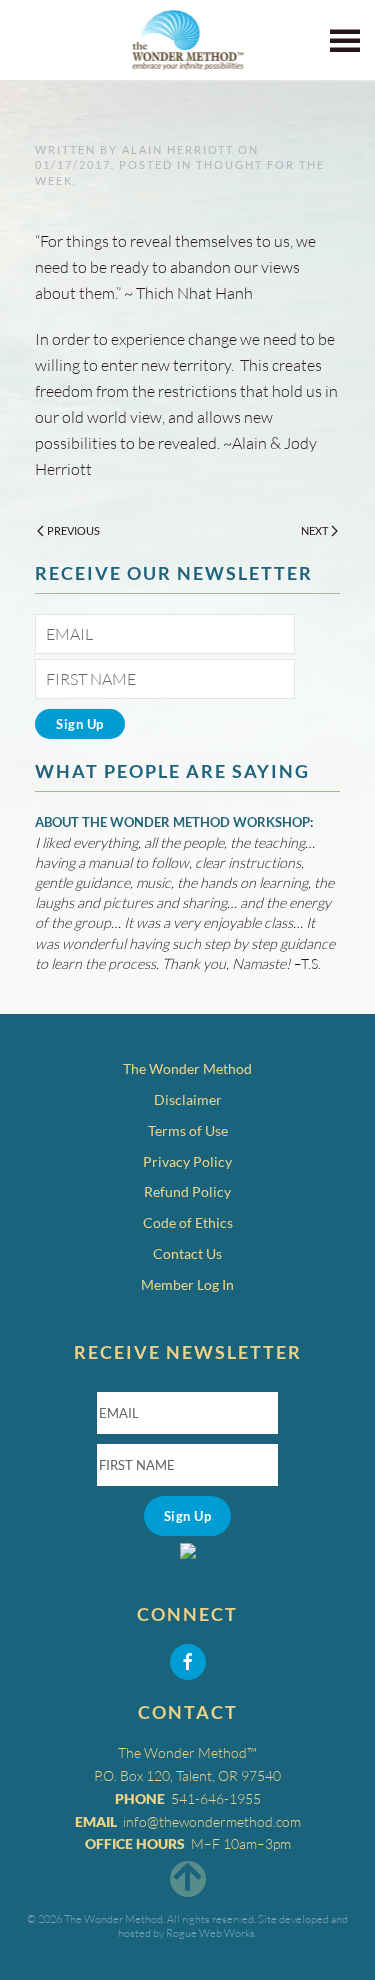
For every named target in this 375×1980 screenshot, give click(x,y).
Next (314, 530)
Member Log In (187, 1284)
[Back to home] (187, 40)
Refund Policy (187, 1191)
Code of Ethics (188, 1222)
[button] (345, 40)
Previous (73, 530)
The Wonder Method (187, 1068)
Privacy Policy (187, 1161)
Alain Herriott (178, 149)
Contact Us (187, 1253)
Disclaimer (188, 1099)
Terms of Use (188, 1130)
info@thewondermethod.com (212, 1821)
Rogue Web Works (210, 1933)
